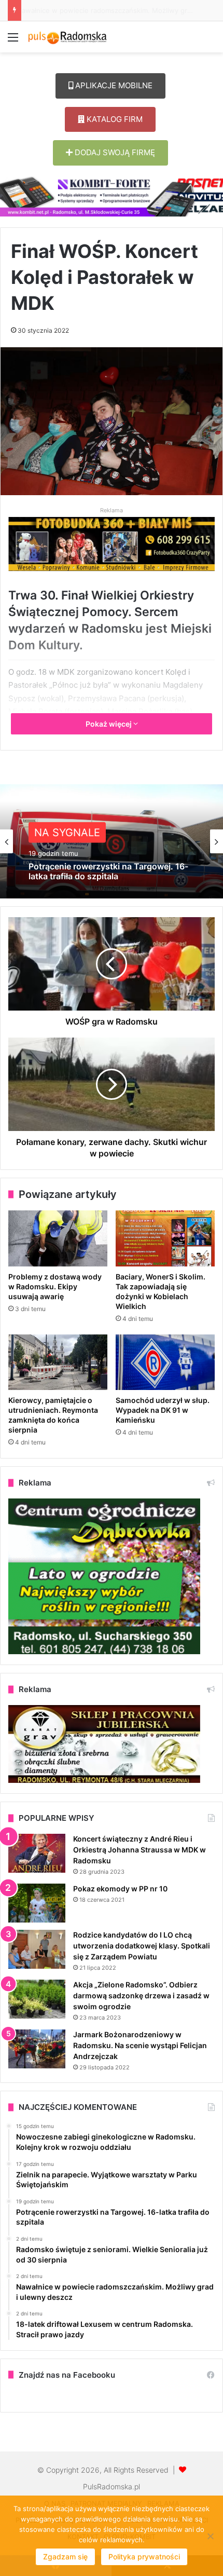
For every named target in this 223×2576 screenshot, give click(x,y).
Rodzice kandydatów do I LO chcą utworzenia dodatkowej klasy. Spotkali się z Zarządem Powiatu (142, 1946)
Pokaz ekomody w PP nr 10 (120, 1889)
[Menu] (13, 41)
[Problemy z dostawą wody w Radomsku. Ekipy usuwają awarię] (58, 1238)
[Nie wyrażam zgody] (210, 2536)
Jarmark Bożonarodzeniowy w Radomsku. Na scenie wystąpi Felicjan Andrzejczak (140, 2045)
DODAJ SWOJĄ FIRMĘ (114, 152)
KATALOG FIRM (114, 119)
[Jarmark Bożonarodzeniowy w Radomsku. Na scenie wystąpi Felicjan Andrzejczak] (37, 2049)
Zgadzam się (65, 2557)
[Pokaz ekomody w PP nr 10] (37, 1903)
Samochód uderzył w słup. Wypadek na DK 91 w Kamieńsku (163, 1410)
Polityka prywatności (144, 2557)
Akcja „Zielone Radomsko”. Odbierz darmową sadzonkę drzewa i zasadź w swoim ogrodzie (141, 1995)
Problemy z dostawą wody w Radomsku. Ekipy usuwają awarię (55, 1286)
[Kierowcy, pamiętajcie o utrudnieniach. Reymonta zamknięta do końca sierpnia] (58, 1362)
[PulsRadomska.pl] (67, 37)
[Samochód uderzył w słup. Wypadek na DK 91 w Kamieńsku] (165, 1362)
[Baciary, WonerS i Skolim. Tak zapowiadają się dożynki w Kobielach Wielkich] (165, 1238)
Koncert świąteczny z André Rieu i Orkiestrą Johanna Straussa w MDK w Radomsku (140, 1850)
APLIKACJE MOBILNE (113, 85)
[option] (112, 841)
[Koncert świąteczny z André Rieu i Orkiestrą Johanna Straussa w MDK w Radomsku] (37, 1853)
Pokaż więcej (109, 724)
